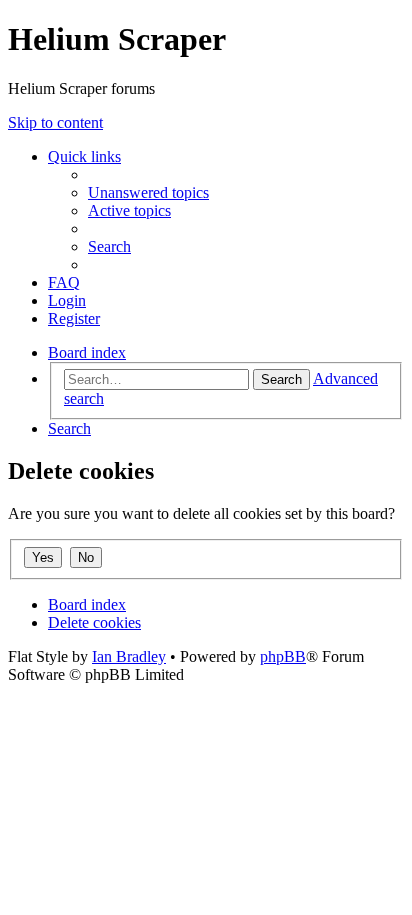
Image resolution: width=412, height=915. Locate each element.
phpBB (283, 656)
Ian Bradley (129, 656)
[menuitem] (148, 192)
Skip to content (55, 122)
